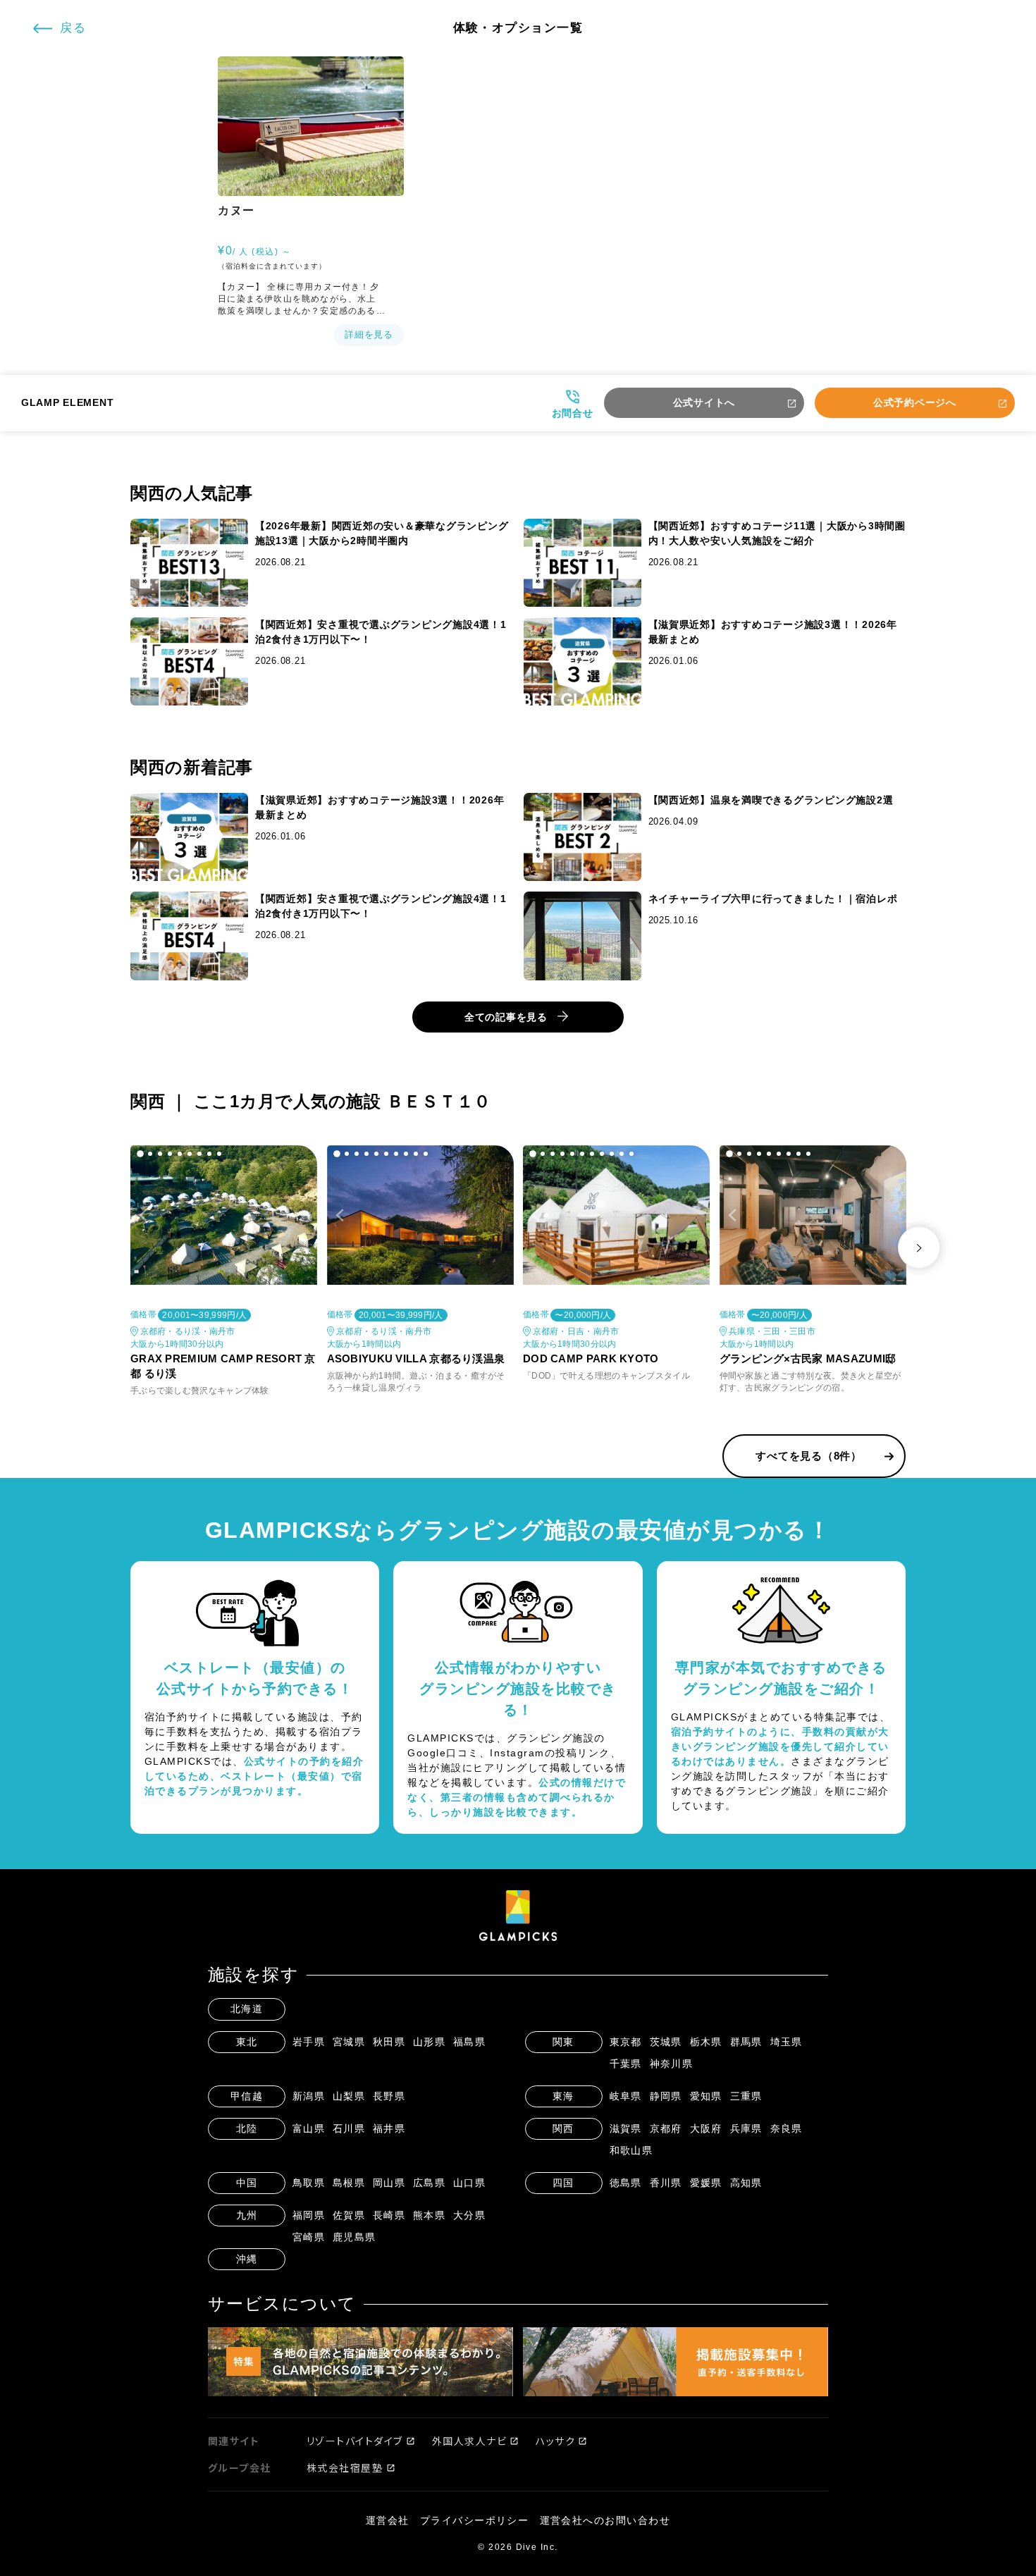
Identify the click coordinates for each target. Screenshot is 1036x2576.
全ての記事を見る (506, 1017)
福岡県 (309, 2215)
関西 (563, 2128)
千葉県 (626, 2064)
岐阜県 (626, 2096)
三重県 (747, 2096)
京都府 (666, 2128)
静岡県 (666, 2096)
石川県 (349, 2128)
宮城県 (349, 2042)
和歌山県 (631, 2150)
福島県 (470, 2042)
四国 (563, 2183)
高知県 (747, 2183)
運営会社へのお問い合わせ (605, 2520)
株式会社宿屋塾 (345, 2467)
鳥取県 (309, 2183)
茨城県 (666, 2042)
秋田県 (389, 2042)
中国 (247, 2183)
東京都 (626, 2042)
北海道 (247, 2009)
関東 (563, 2042)
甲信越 (247, 2096)
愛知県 (707, 2096)
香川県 (666, 2183)
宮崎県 (309, 2237)
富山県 (309, 2128)
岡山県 (389, 2183)
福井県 (389, 2128)
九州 (247, 2215)
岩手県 (309, 2042)
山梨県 (349, 2096)
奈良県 (787, 2128)
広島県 (430, 2183)
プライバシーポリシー (475, 2520)
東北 (247, 2042)
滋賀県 (626, 2128)
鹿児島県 (354, 2237)
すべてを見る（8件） (809, 1456)
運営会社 (388, 2520)
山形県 (430, 2042)
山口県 (470, 2183)
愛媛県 (707, 2183)
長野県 (389, 2096)
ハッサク (555, 2441)
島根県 (349, 2183)
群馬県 (747, 2042)
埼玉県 (787, 2042)
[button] (140, 1154)
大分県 (470, 2215)
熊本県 (430, 2215)
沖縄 (247, 2259)
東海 (563, 2096)
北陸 (247, 2128)
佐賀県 (349, 2215)
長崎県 (389, 2215)
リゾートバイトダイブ (355, 2441)
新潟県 (309, 2096)
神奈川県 (672, 2064)
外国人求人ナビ (470, 2441)
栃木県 (707, 2042)
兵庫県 (747, 2128)
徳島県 (626, 2183)
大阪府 (707, 2128)
